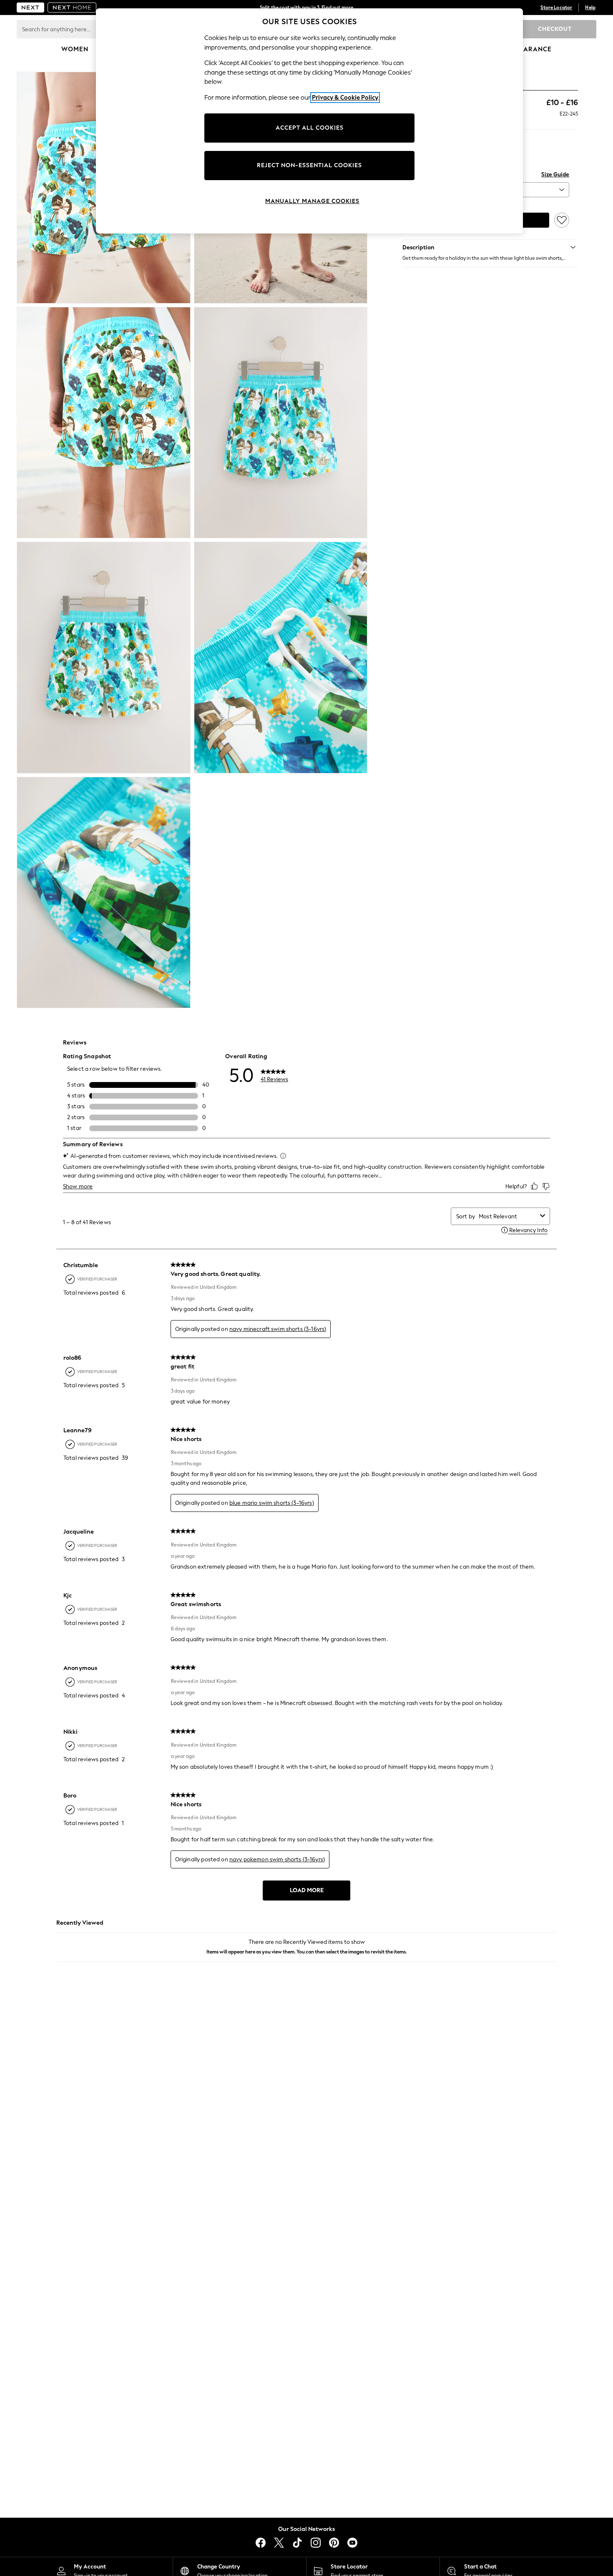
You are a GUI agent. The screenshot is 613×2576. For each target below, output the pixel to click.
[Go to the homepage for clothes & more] (30, 8)
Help (590, 8)
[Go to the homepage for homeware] (72, 8)
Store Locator (556, 8)
